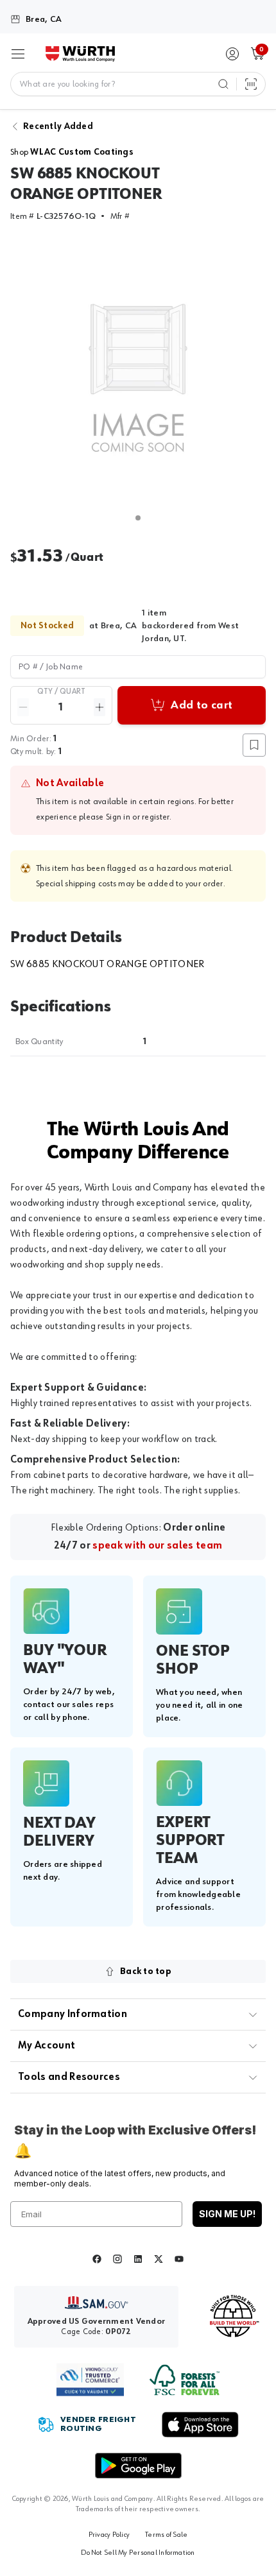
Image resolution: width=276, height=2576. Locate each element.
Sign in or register (138, 817)
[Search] (223, 84)
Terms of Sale (166, 2535)
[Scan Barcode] (251, 84)
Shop (72, 152)
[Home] (80, 54)
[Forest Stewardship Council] (185, 2380)
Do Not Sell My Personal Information (138, 2553)
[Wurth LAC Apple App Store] (200, 2425)
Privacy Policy (109, 2535)
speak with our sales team (157, 1546)
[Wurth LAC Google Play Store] (138, 2466)
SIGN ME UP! (227, 2214)
